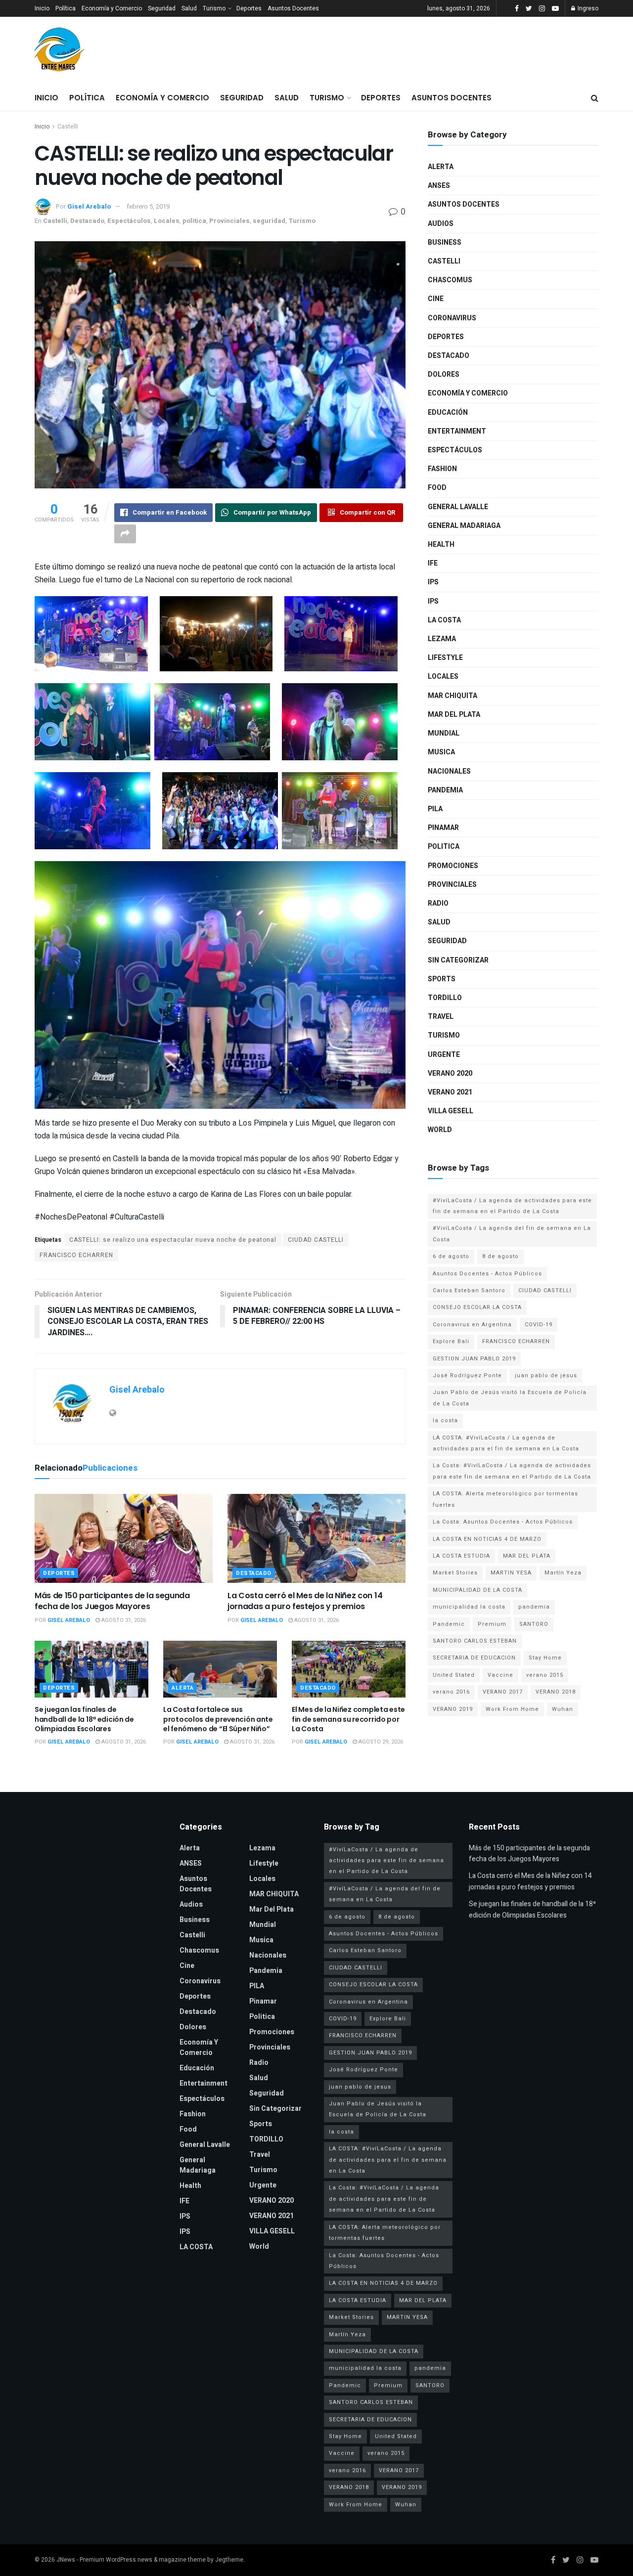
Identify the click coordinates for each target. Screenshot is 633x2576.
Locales (167, 221)
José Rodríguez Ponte (467, 1375)
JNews (66, 2560)
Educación (448, 413)
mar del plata (454, 715)
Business (445, 242)
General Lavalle (458, 507)
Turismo (214, 8)
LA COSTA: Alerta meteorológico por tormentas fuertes (505, 1499)
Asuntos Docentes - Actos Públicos (487, 1274)
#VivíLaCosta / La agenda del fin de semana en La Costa (512, 1234)
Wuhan (563, 1709)
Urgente (444, 1055)
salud (439, 922)
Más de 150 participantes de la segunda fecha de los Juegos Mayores (112, 1601)
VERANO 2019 (453, 1709)
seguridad (269, 221)
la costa (445, 1420)
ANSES (439, 186)
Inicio (42, 8)
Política (66, 8)
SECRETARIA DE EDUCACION (474, 1658)
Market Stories (455, 1573)
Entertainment (457, 431)
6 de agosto (451, 1256)
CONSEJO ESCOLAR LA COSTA (477, 1307)
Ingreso (587, 8)
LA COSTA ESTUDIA (461, 1556)
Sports (442, 979)
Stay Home (545, 1658)
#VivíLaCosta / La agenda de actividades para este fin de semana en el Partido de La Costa (512, 1206)
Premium (492, 1624)
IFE (433, 563)
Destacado (87, 221)
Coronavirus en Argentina (472, 1325)
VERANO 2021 (450, 1092)
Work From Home (512, 1709)
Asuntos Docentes (293, 8)
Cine (436, 299)
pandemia (534, 1607)
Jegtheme (229, 2560)
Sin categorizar (458, 960)
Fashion (442, 469)
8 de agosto (500, 1256)
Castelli (68, 127)
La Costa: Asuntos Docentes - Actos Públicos (503, 1522)
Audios (441, 224)
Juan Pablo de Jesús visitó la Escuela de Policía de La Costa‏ (510, 1398)
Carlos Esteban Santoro (469, 1290)
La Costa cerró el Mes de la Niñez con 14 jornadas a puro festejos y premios (305, 1601)
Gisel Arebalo (89, 206)
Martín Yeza (563, 1573)
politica (194, 221)
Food (437, 488)
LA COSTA (444, 620)
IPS (433, 582)
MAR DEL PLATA (527, 1556)
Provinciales (229, 221)
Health (441, 545)
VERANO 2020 (450, 1073)
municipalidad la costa (469, 1607)
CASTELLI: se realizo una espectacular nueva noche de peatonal (173, 1240)
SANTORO (534, 1624)
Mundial (444, 733)
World (440, 1130)
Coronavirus (452, 318)
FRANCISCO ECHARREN (76, 1255)
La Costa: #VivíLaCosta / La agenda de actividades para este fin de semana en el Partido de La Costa (512, 1471)
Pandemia (445, 790)
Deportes (249, 8)
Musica (441, 752)
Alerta (182, 1688)
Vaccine (500, 1675)
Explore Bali (451, 1341)
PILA (435, 809)
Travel (441, 1017)
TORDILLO (445, 998)
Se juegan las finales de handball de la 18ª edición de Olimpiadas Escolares (84, 1719)
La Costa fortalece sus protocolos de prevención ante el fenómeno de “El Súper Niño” (218, 1719)
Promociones (453, 866)
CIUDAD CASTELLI (316, 1240)
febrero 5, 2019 (148, 206)
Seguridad (162, 8)
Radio (438, 903)
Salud (189, 8)
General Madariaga (464, 526)
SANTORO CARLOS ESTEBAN (475, 1641)
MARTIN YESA (511, 1573)
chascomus (450, 280)
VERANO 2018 (556, 1692)
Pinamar (443, 828)
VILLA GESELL (451, 1111)
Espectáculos (129, 221)
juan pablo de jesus (546, 1375)
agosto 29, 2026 (380, 1742)
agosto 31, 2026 (123, 1620)
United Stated (454, 1675)
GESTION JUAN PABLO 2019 (474, 1359)
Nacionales (449, 771)
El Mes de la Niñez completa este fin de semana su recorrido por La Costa (348, 1719)
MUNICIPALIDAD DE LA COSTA (477, 1590)
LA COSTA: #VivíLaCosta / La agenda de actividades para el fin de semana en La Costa (506, 1443)
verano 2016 (451, 1692)
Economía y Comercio (112, 8)
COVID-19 (539, 1325)
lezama (442, 639)
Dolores (444, 374)
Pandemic (449, 1624)
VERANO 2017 (503, 1692)
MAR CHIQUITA (452, 696)
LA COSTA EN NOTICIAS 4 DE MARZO (487, 1539)
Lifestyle (445, 658)
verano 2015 (545, 1675)
